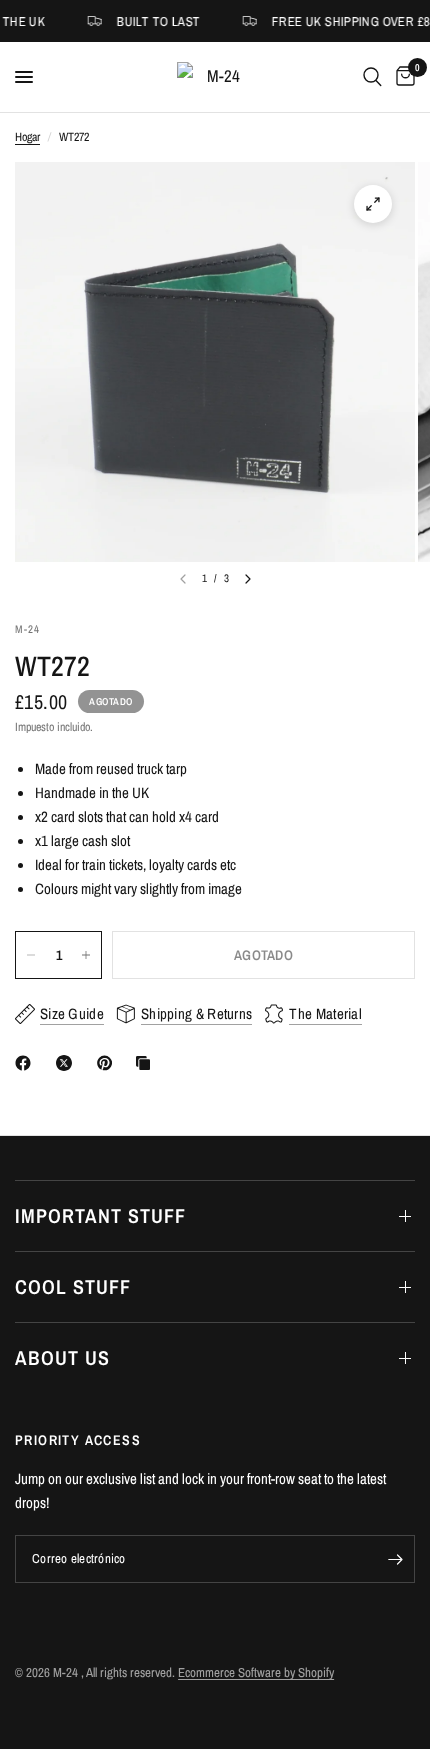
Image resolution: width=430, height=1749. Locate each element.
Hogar (27, 137)
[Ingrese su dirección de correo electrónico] (395, 1559)
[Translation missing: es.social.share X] (68, 1063)
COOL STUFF (73, 1286)
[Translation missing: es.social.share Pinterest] (109, 1063)
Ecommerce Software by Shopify (256, 1672)
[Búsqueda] (372, 77)
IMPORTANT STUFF (100, 1215)
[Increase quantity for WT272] (86, 955)
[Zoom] (373, 204)
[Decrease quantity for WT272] (31, 955)
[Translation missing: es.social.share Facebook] (27, 1063)
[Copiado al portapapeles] (147, 1063)
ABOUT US (62, 1357)
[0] (402, 77)
